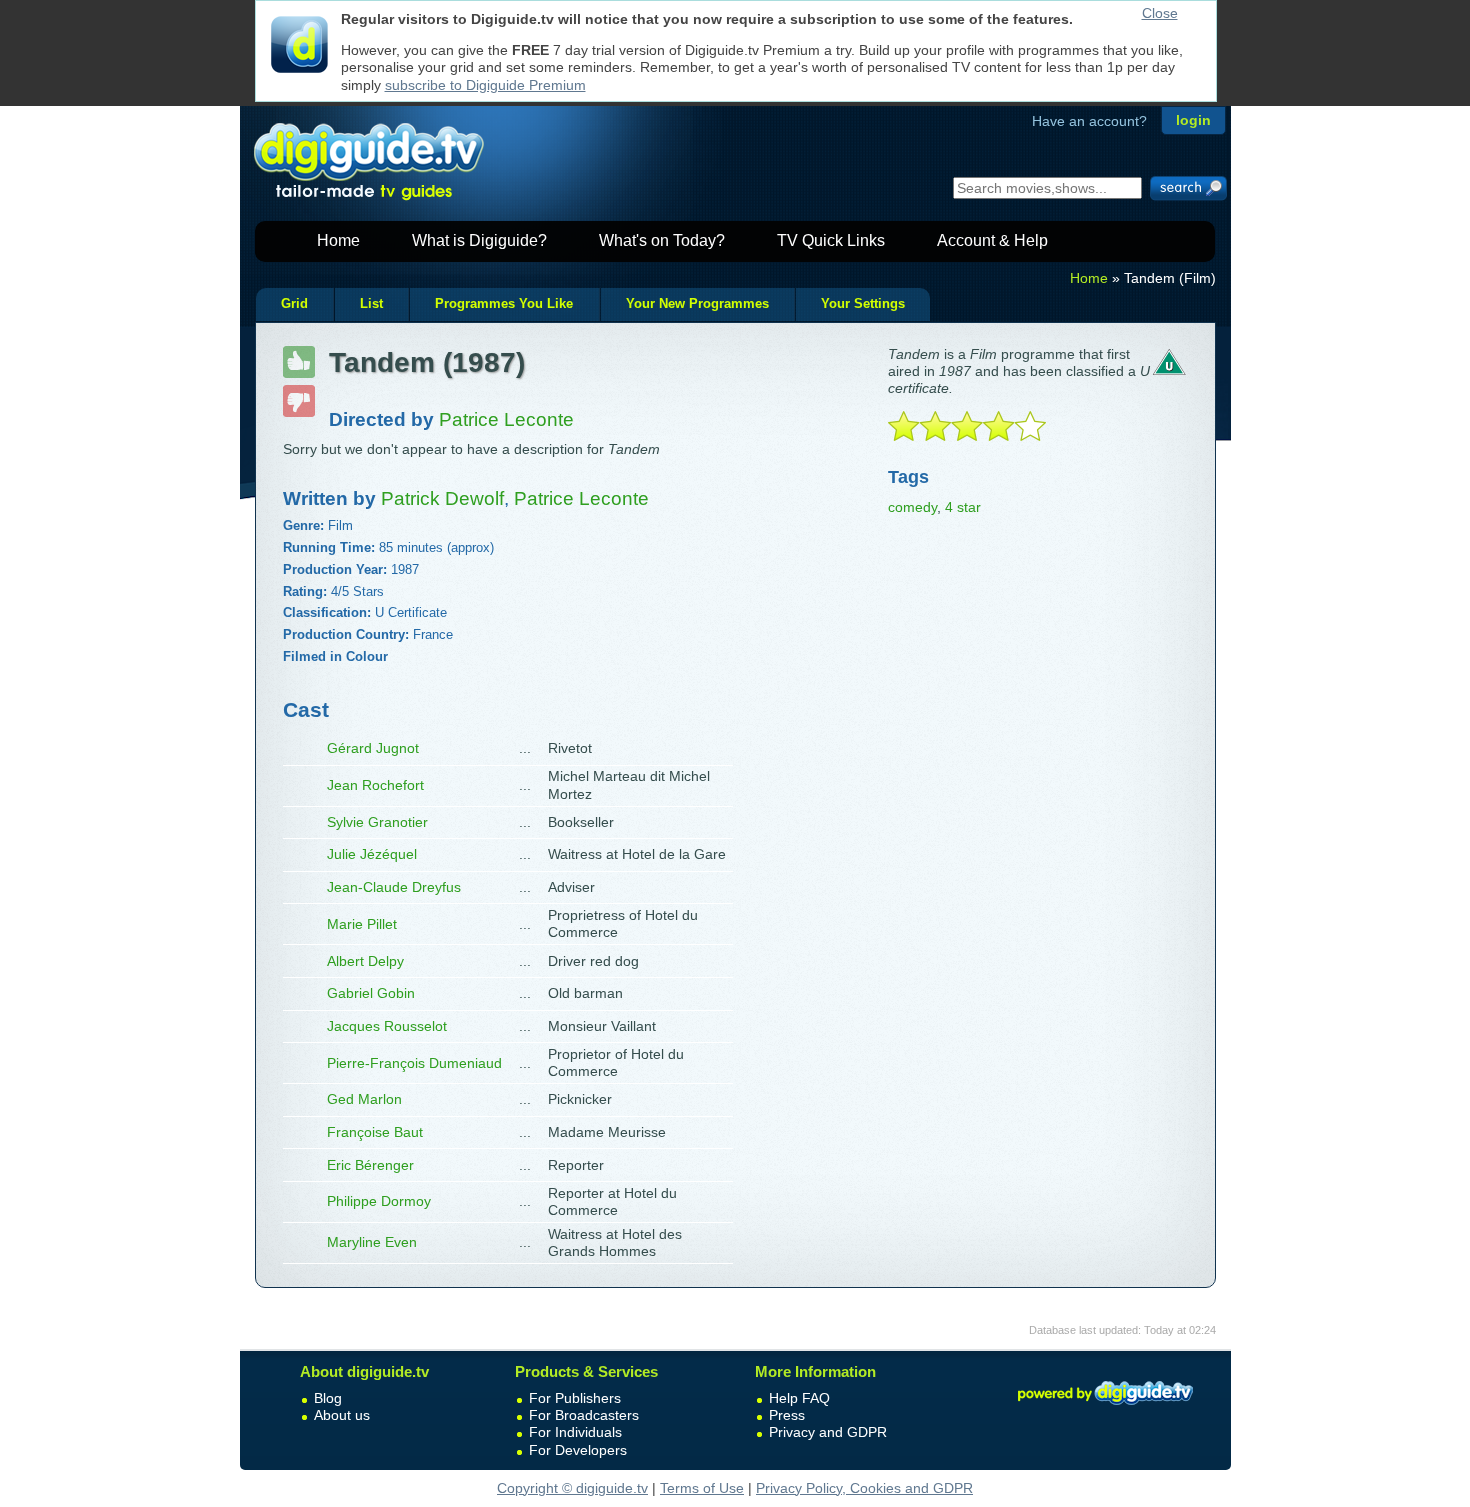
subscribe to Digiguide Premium (485, 85)
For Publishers (575, 1398)
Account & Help (992, 240)
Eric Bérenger (370, 1165)
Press (787, 1415)
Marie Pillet (362, 924)
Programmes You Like (504, 304)
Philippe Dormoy (379, 1201)
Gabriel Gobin (371, 993)
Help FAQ (799, 1398)
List (371, 304)
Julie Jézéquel (372, 854)
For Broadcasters (584, 1415)
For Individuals (575, 1432)
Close (1160, 13)
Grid (294, 304)
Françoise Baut (375, 1132)
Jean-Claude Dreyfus (394, 887)
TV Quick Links (831, 240)
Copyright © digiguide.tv (572, 1488)
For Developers (578, 1450)
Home (338, 240)
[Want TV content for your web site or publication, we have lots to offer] (1105, 1408)
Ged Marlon (364, 1099)
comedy (912, 507)
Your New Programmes (697, 304)
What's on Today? (662, 240)
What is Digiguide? (479, 240)
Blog (328, 1398)
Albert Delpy (365, 961)
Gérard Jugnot (373, 748)
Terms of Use (702, 1488)
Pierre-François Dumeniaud (414, 1063)
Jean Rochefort (375, 785)
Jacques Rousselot (387, 1026)
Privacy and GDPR (828, 1432)
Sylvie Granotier (377, 822)
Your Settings (863, 304)
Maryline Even (372, 1242)
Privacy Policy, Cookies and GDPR (864, 1488)
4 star (963, 507)
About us (342, 1415)
